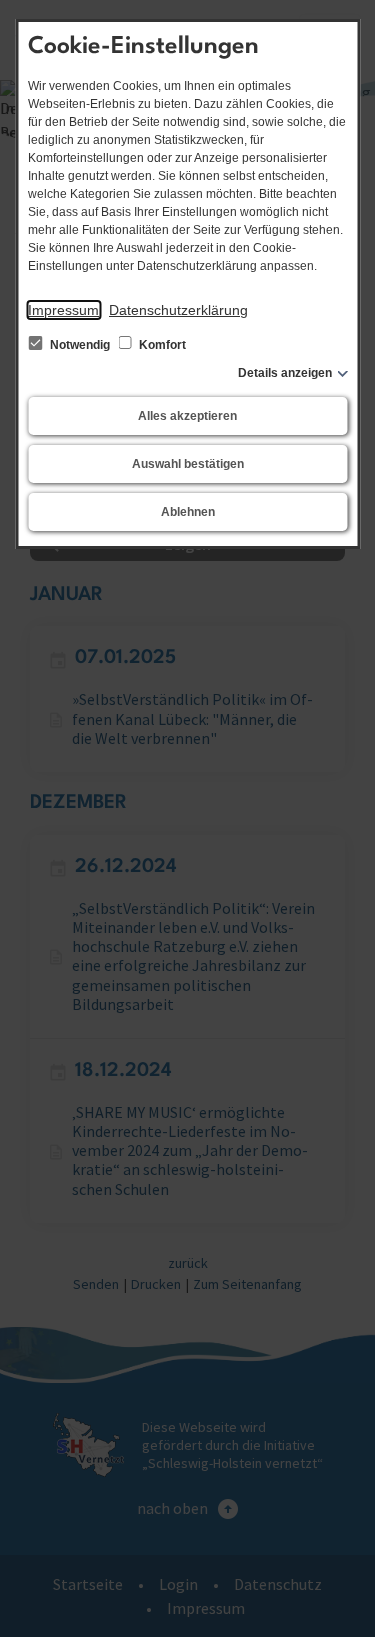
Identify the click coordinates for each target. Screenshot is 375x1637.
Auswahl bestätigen (188, 464)
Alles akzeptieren (187, 416)
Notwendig (80, 345)
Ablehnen (188, 512)
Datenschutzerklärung (178, 310)
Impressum (63, 310)
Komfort (161, 345)
